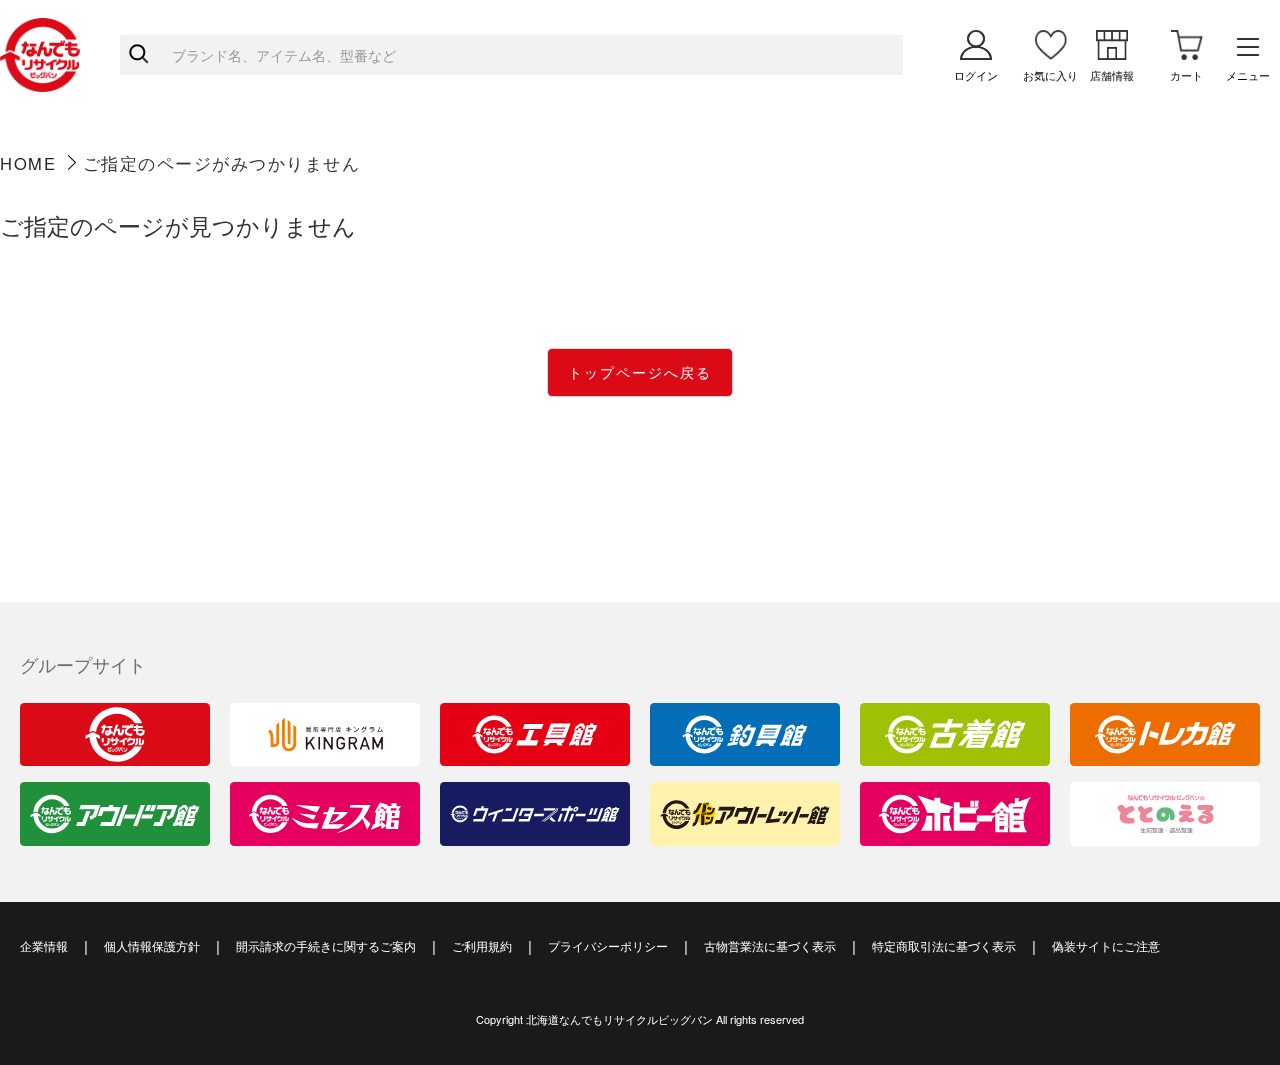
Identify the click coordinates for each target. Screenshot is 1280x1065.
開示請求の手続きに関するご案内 (326, 945)
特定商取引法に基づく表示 (944, 945)
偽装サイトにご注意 (1106, 945)
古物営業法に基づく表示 (770, 945)
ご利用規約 (482, 945)
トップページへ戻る (640, 372)
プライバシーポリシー (608, 945)
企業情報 (44, 945)
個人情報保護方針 (152, 945)
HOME (28, 163)
